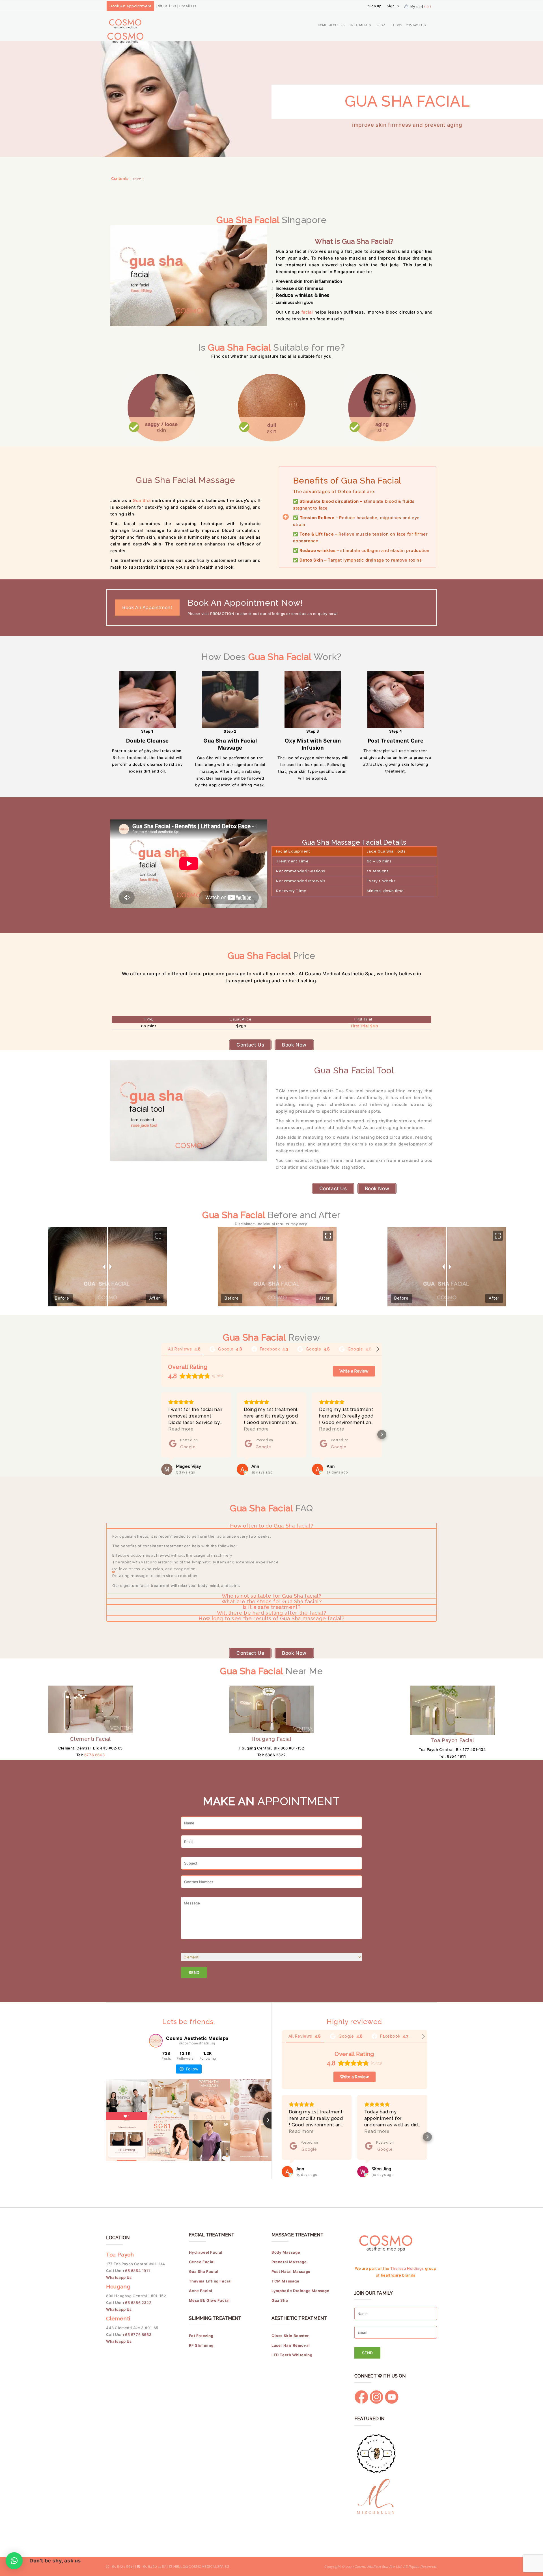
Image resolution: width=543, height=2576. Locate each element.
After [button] (155, 1298)
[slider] (277, 1267)
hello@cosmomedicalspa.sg (201, 2567)
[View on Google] (167, 1469)
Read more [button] (181, 1429)
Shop (381, 25)
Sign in (393, 6)
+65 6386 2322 (137, 2303)
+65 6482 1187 (154, 2567)
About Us (337, 25)
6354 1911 (456, 1756)
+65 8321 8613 (122, 2567)
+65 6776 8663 (137, 2335)
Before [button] (62, 1298)
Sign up (375, 6)
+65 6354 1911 (136, 2271)
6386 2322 (275, 1755)
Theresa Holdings (407, 2268)
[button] (158, 1236)
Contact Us (416, 25)
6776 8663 (94, 1755)
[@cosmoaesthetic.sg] (156, 2041)
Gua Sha (142, 500)
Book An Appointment (130, 6)
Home (322, 25)
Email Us (188, 6)
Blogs (397, 25)
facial (307, 312)
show (137, 179)
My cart (421, 7)
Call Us (169, 6)
